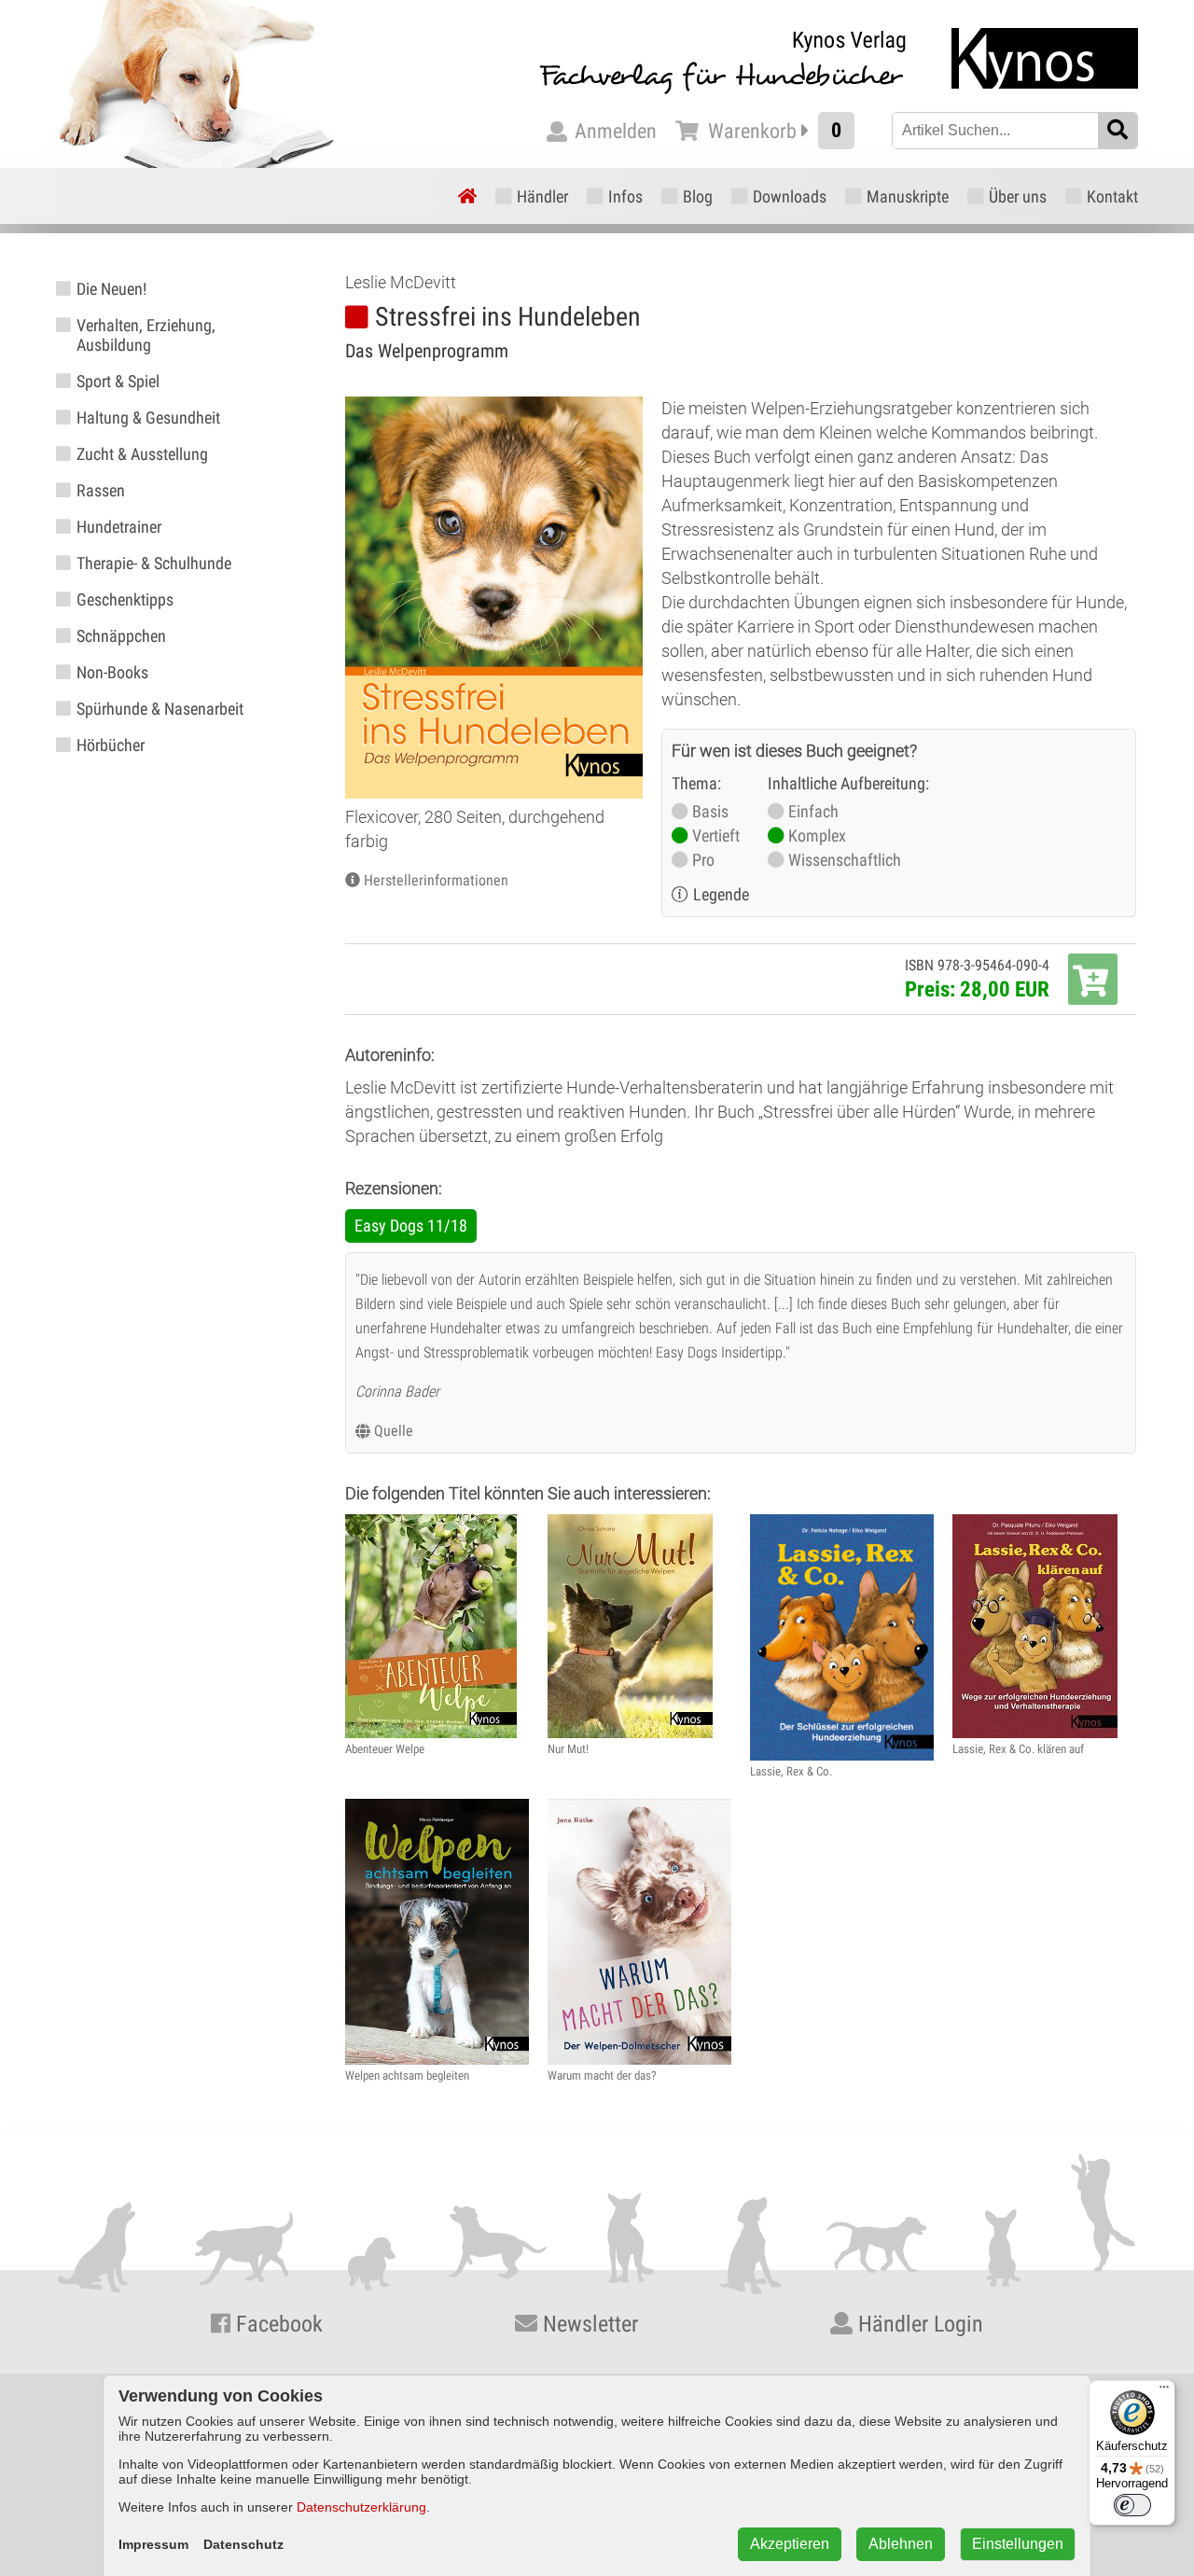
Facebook (277, 2324)
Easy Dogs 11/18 (411, 1225)
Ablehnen (901, 2544)
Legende (721, 894)
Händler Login (918, 2324)
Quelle (394, 1431)
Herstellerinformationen (436, 880)
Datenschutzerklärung (361, 2507)
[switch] (1132, 2505)
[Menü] (1164, 2391)
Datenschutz (243, 2544)
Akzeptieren (790, 2544)
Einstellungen (1018, 2544)
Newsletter (588, 2324)
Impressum (153, 2544)
